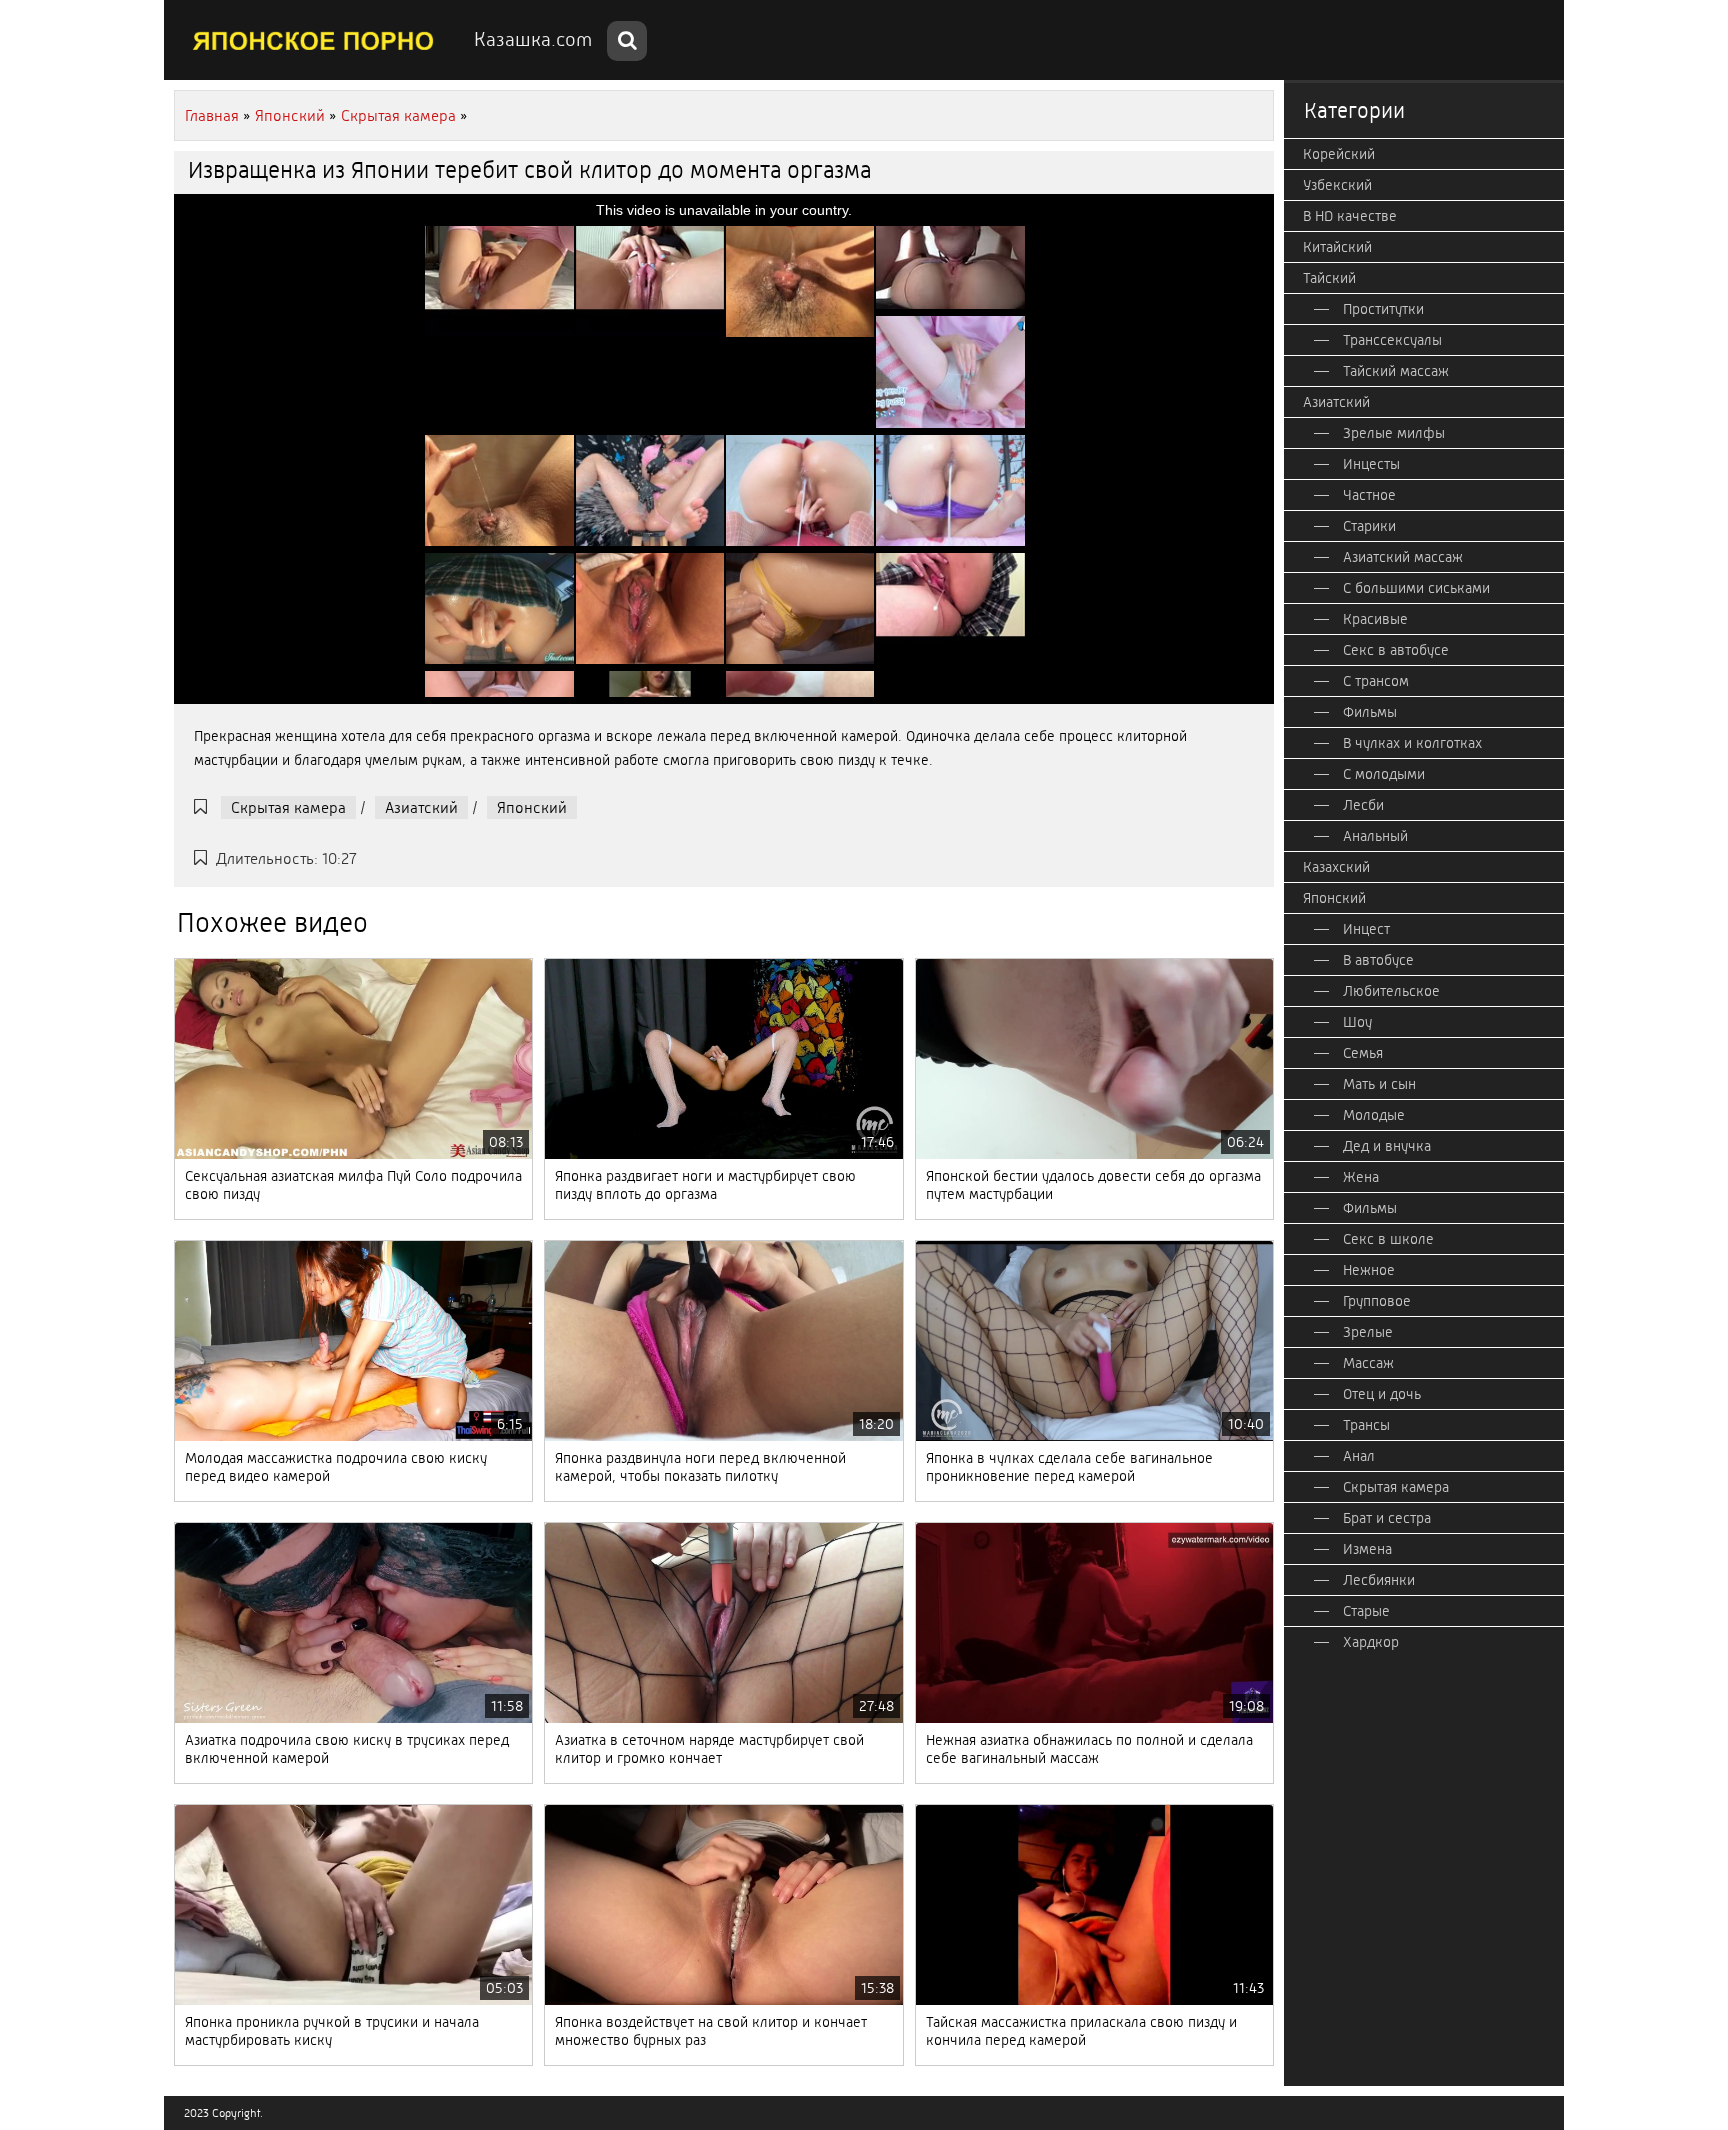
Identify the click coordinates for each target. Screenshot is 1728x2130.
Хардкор (1371, 1642)
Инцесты (1371, 464)
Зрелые (1368, 1332)
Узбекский (1337, 185)
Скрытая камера (288, 807)
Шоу (1357, 1022)
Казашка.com (533, 39)
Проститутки (1383, 309)
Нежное (1369, 1270)
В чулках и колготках (1412, 743)
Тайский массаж (1396, 371)
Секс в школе (1388, 1239)
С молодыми (1384, 774)
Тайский (1329, 278)
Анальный (1375, 836)
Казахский (1336, 867)
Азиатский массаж (1403, 557)
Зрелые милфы (1394, 433)
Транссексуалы (1392, 340)
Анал (1359, 1456)
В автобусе (1378, 960)
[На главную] (314, 40)
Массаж (1368, 1363)
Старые (1366, 1611)
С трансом (1376, 681)
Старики (1369, 526)
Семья (1363, 1053)
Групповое (1377, 1301)
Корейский (1339, 154)
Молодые (1374, 1115)
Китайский (1337, 247)
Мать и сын (1379, 1084)
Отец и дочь (1382, 1394)
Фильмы (1370, 712)
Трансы (1366, 1425)
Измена (1367, 1549)
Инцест (1366, 929)
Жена (1361, 1177)
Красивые (1375, 619)
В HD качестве (1350, 216)
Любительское (1391, 991)
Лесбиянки (1379, 1580)
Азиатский (421, 807)
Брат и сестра (1387, 1518)
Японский (532, 807)
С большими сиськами (1416, 588)
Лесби (1363, 805)
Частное (1369, 495)
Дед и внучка (1387, 1146)
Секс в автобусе (1396, 650)
